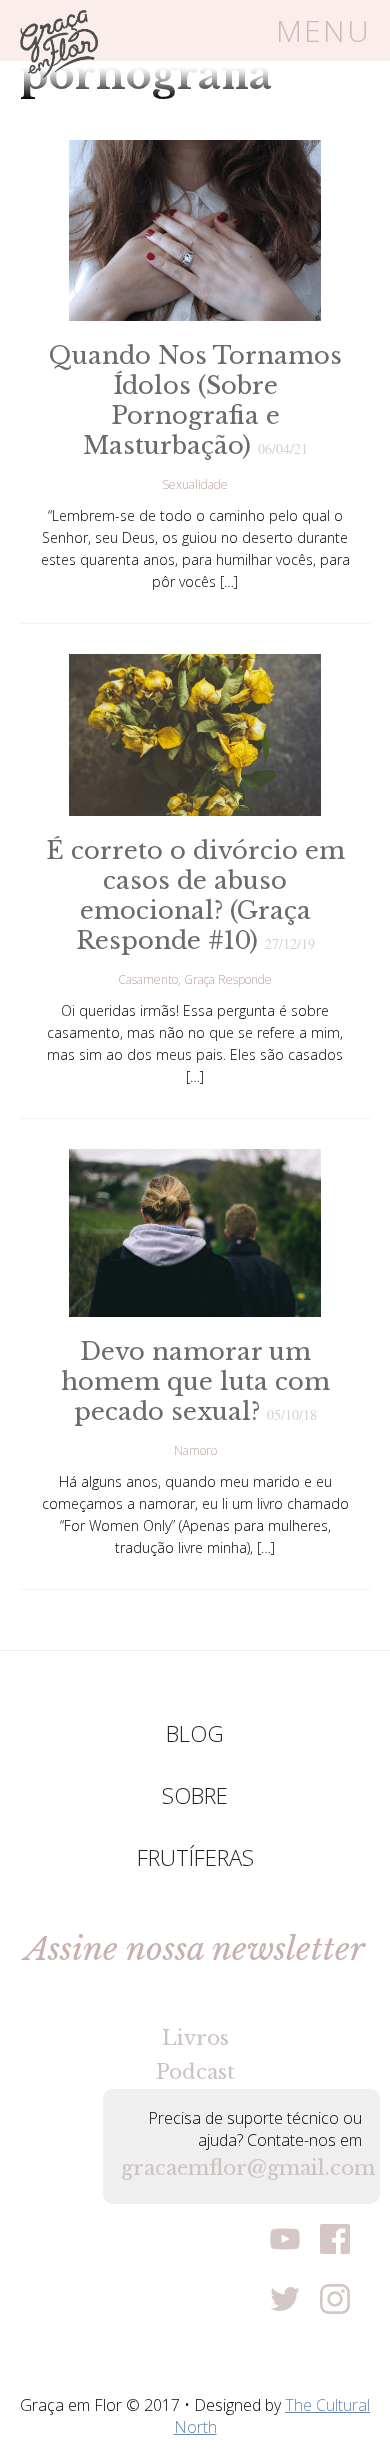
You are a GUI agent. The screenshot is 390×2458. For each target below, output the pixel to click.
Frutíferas (195, 1857)
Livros (195, 2038)
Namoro (195, 1450)
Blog (195, 1733)
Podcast (195, 2072)
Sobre (195, 1795)
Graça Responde (228, 979)
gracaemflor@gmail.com (241, 2168)
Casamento (148, 979)
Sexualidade (195, 484)
